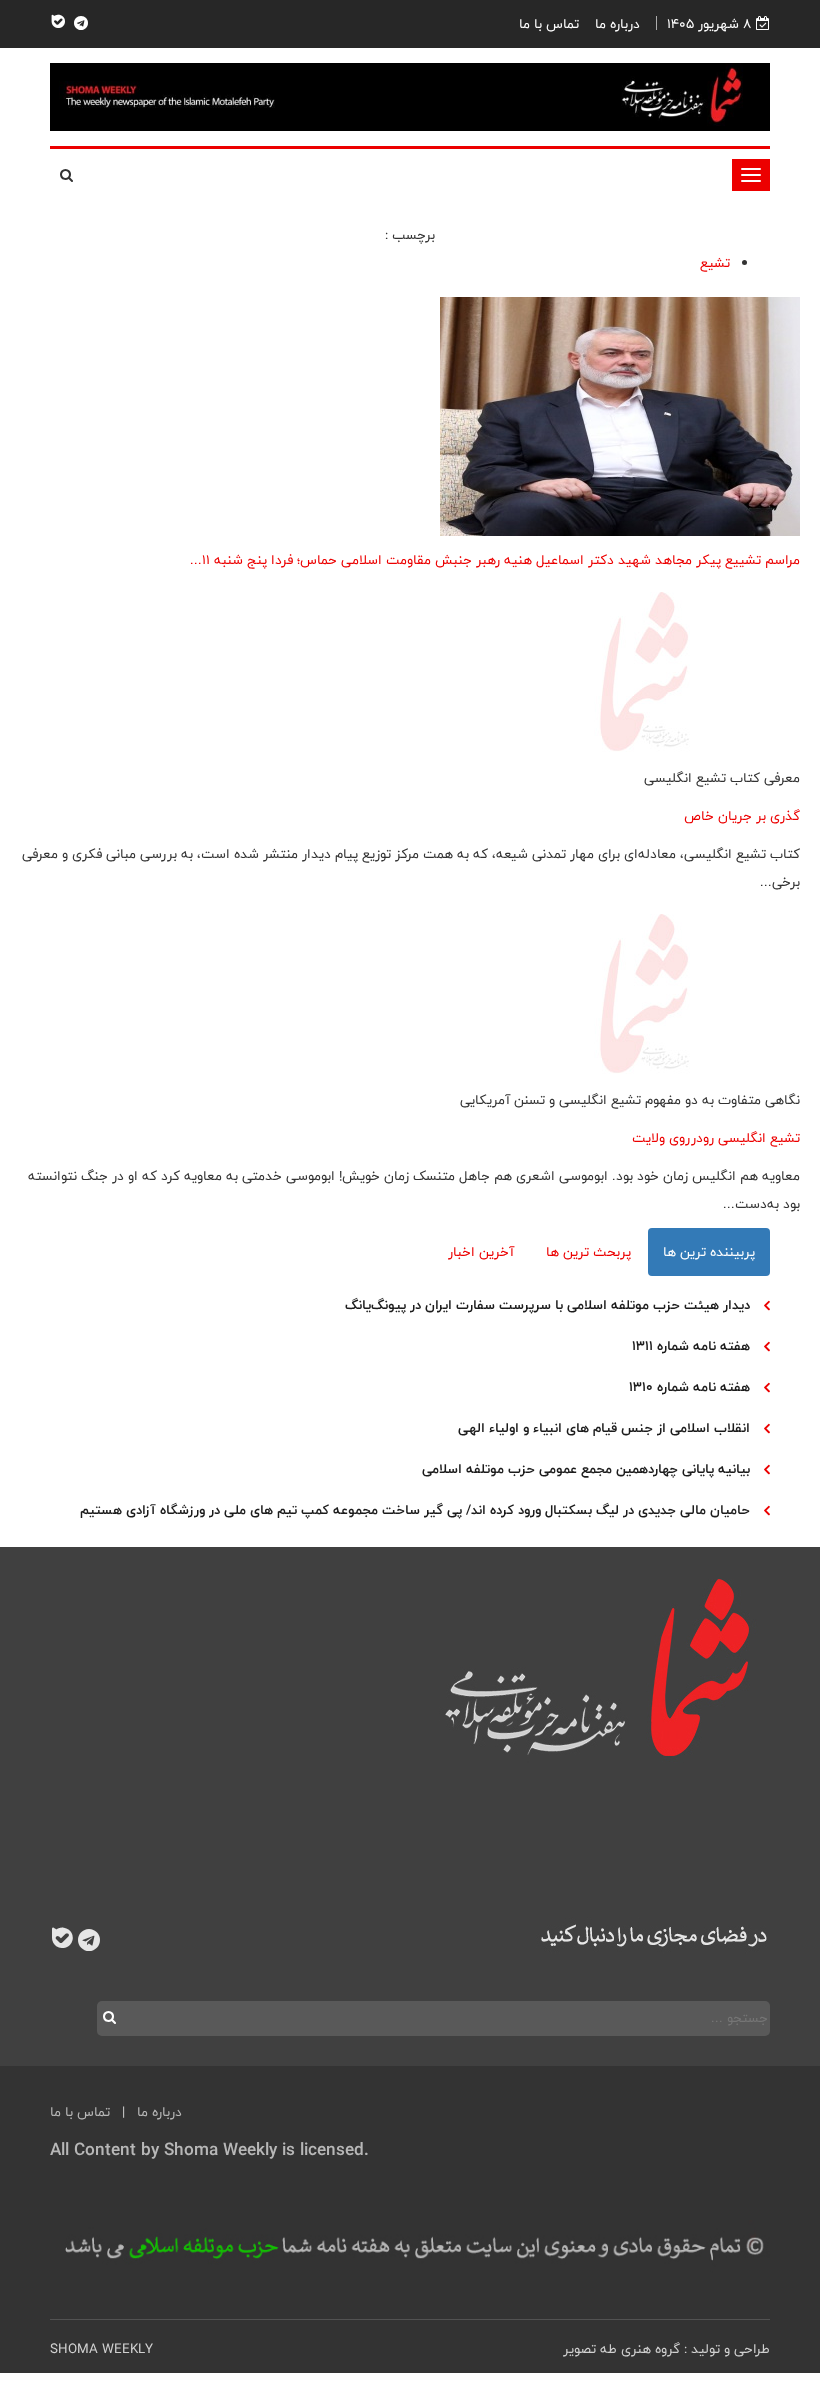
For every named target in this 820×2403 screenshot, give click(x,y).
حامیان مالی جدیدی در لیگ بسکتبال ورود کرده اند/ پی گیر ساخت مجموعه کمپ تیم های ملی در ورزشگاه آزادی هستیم (415, 1510)
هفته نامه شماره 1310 (689, 1387)
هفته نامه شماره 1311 (691, 1346)
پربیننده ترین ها (709, 1252)
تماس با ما (549, 24)
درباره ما (617, 24)
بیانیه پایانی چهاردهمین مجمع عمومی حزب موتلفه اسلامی (586, 1469)
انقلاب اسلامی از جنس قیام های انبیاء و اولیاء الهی (604, 1428)
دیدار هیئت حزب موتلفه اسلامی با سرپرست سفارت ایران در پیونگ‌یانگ (547, 1305)
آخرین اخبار (481, 1252)
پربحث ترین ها (588, 1252)
